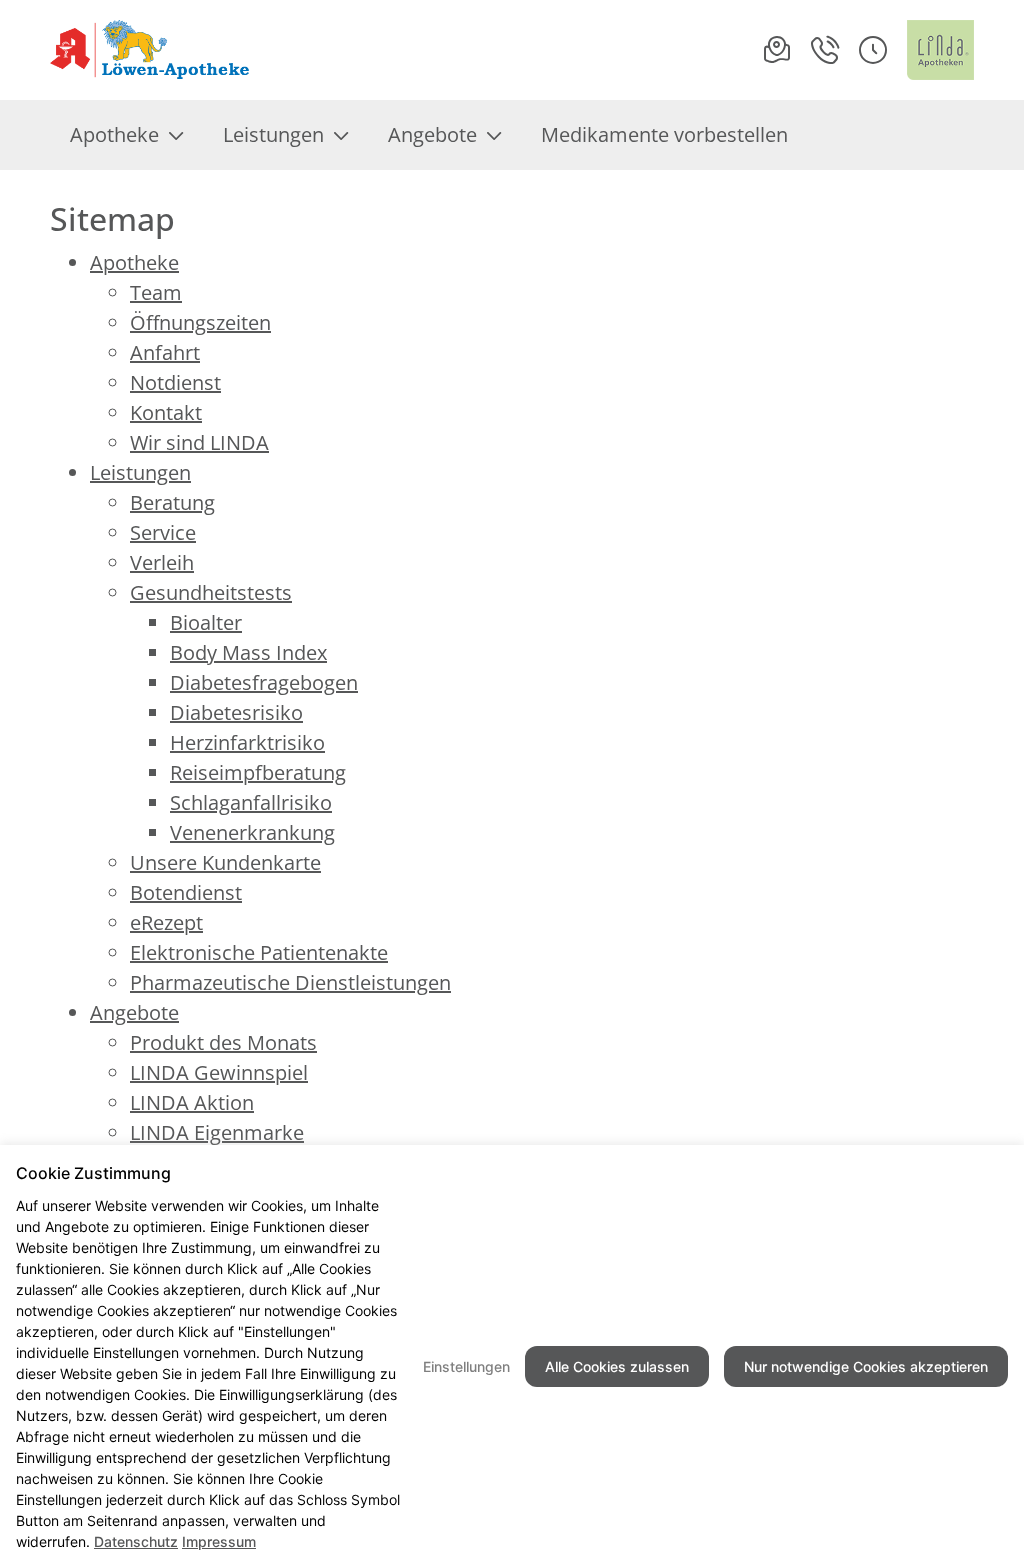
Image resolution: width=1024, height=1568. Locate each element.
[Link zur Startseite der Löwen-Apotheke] (152, 50)
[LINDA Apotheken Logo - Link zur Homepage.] (940, 50)
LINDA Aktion (192, 1102)
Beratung (172, 502)
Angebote (134, 1012)
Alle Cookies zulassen (617, 1366)
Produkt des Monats (223, 1042)
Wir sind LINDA (199, 442)
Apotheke (134, 262)
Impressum (219, 1541)
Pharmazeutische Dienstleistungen (290, 982)
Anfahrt (165, 352)
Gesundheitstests (211, 592)
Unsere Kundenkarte (225, 862)
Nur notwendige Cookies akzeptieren (866, 1366)
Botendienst (186, 892)
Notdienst (175, 382)
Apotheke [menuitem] (114, 134)
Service (163, 532)
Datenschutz (136, 1541)
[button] (873, 50)
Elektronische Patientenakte (259, 952)
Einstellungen (466, 1366)
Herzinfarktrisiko (247, 742)
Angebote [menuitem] (432, 134)
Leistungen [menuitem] (273, 134)
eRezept (166, 922)
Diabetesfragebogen (264, 682)
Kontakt (166, 412)
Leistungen (140, 472)
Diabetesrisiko (236, 712)
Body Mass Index (248, 652)
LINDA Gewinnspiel (219, 1072)
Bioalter (206, 622)
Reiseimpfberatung (258, 772)
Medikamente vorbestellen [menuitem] (664, 134)
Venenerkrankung (252, 832)
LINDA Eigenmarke (217, 1132)
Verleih (162, 562)
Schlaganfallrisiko (251, 802)
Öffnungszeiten (200, 322)
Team (156, 292)
